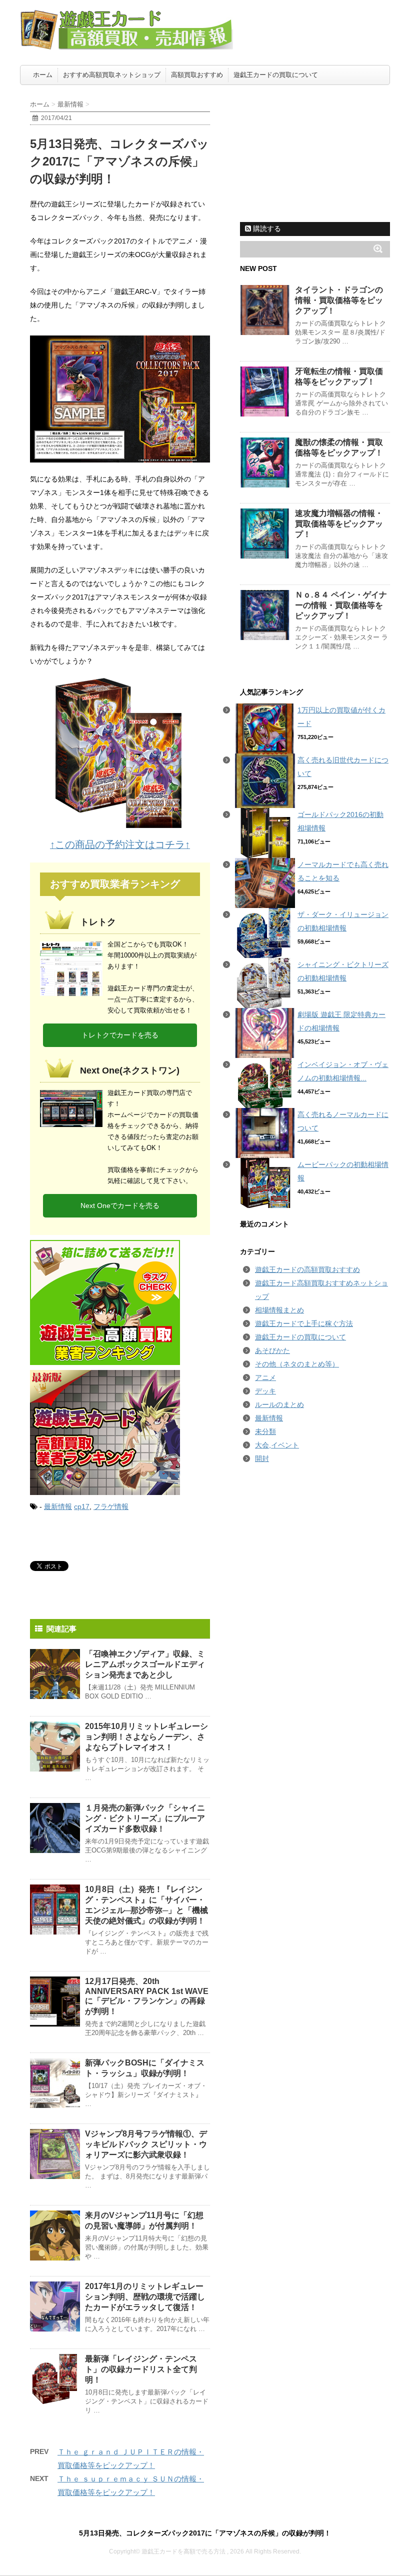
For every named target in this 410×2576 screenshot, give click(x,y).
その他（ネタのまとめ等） (297, 1364)
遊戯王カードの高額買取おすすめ (307, 1269)
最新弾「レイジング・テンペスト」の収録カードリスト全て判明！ (141, 2369)
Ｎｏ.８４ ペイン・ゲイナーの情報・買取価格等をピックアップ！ (341, 605)
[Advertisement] (315, 152)
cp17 (82, 1506)
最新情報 (58, 1506)
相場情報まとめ (279, 1310)
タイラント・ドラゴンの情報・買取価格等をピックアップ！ (339, 300)
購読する (266, 228)
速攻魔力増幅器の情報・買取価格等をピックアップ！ (339, 524)
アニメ (265, 1377)
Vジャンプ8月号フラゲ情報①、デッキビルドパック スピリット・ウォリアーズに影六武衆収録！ (146, 2144)
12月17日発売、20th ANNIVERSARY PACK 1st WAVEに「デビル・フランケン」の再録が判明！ (147, 1996)
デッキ (265, 1391)
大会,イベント (277, 1445)
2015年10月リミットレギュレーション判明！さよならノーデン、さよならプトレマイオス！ (146, 1737)
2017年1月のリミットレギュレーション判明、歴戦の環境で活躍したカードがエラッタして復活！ (145, 2297)
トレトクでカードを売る (120, 1035)
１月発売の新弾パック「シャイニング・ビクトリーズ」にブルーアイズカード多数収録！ (145, 1818)
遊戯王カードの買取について (276, 75)
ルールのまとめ (279, 1404)
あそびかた (272, 1350)
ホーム (43, 75)
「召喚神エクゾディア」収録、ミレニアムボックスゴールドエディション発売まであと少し (145, 1664)
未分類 (265, 1431)
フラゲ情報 (111, 1506)
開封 (262, 1458)
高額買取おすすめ (197, 75)
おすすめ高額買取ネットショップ (112, 75)
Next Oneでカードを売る (120, 1205)
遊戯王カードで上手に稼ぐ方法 (304, 1323)
